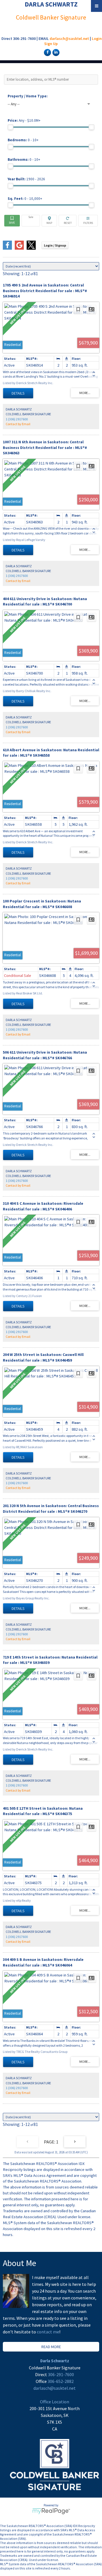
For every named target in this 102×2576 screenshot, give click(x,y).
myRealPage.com (51, 2511)
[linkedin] (55, 52)
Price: (24, 120)
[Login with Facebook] (7, 248)
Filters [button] (88, 221)
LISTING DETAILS (18, 393)
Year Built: (26, 179)
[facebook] (47, 52)
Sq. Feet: (25, 199)
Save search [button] (12, 221)
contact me (48, 2332)
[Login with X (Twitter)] (31, 248)
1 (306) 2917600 (17, 419)
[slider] (10, 127)
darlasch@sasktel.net (69, 38)
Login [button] (55, 245)
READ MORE (51, 2347)
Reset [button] (68, 221)
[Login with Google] (19, 248)
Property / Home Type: (28, 96)
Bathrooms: (24, 160)
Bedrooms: (23, 140)
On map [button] (49, 221)
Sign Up (51, 44)
